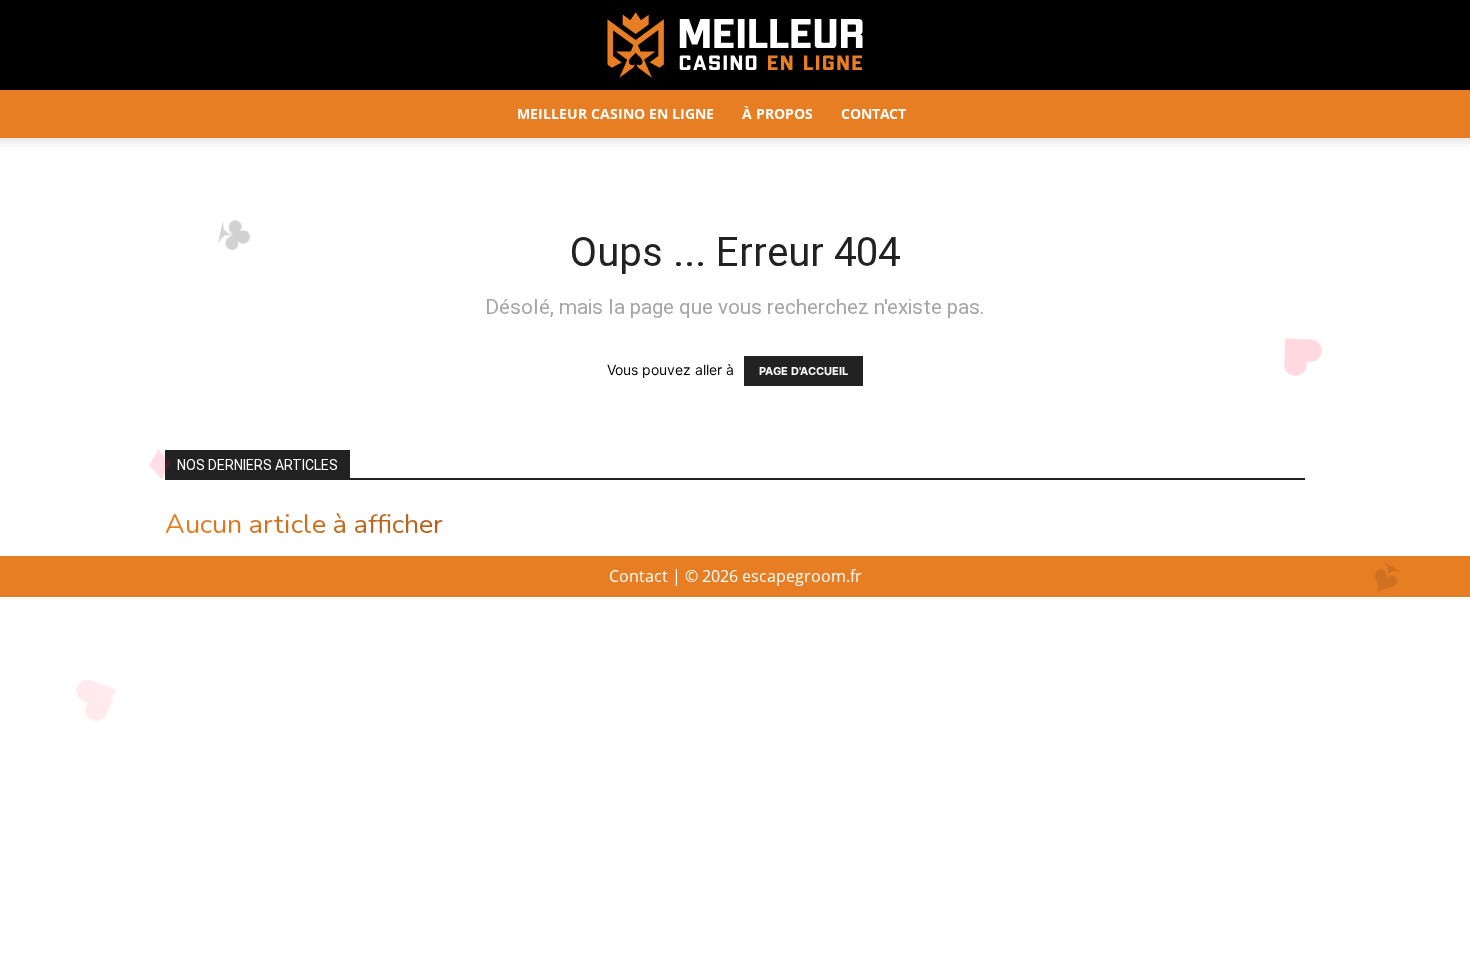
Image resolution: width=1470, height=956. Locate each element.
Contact (873, 113)
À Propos (777, 113)
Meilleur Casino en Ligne (615, 113)
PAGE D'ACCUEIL (803, 371)
